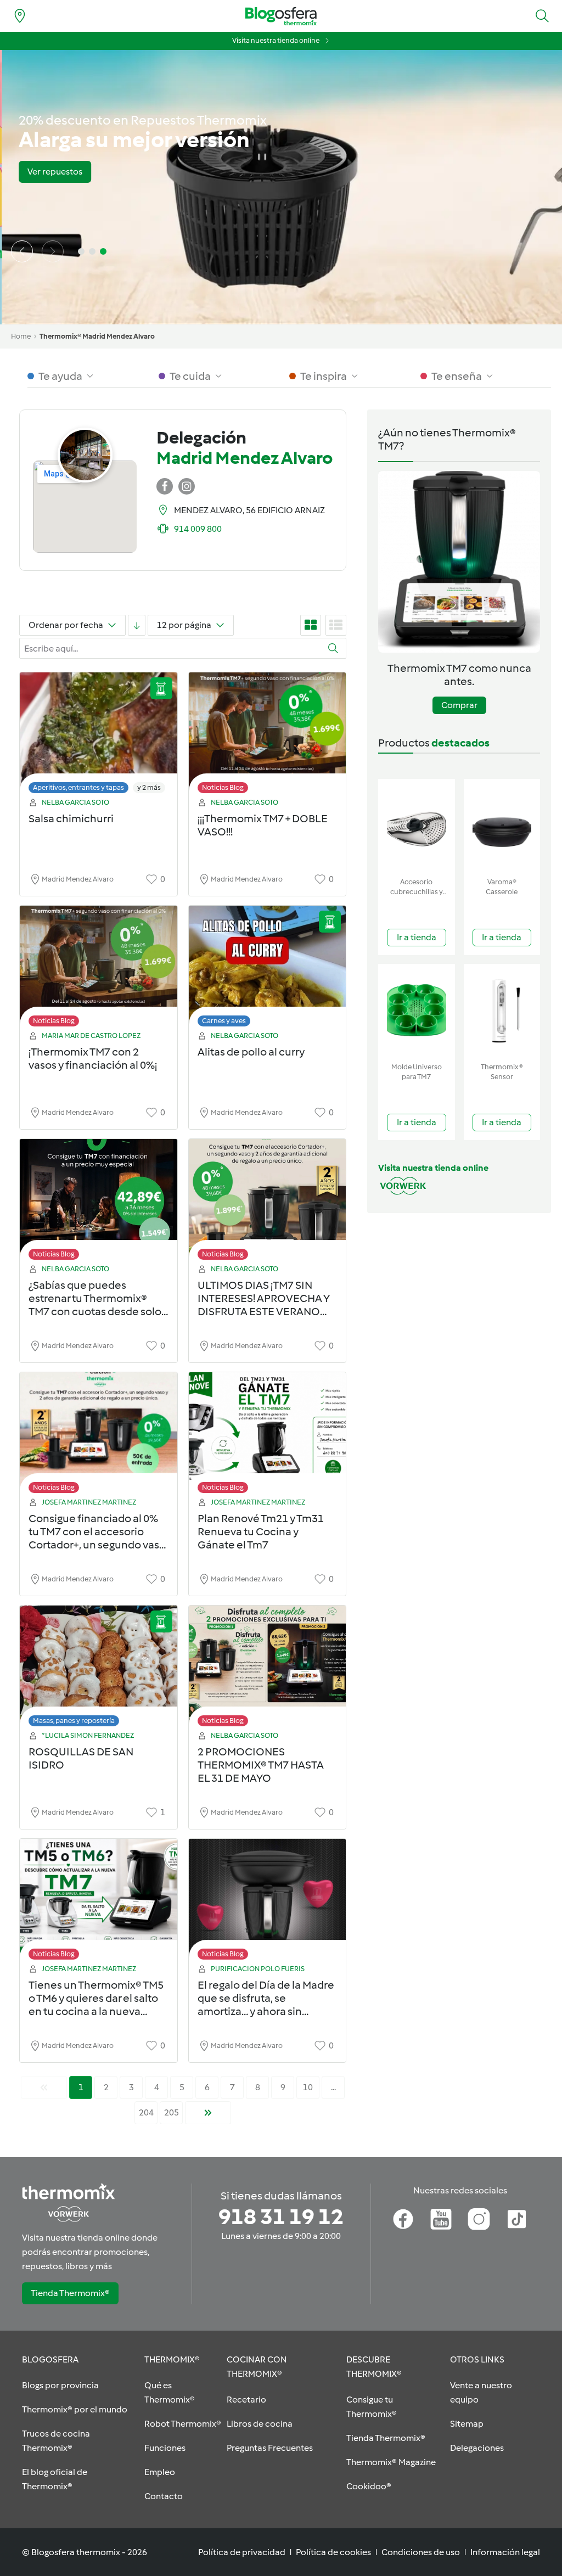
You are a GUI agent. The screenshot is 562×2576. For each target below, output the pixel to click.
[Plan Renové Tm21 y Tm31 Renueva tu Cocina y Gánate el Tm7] (268, 1436)
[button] (542, 16)
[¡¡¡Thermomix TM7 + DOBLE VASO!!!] (268, 736)
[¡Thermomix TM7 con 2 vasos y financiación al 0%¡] (99, 969)
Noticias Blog (223, 787)
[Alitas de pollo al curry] (268, 969)
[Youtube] (441, 2219)
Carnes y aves (224, 1021)
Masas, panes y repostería (74, 1721)
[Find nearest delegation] (20, 16)
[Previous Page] (44, 2087)
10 (308, 2087)
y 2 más (149, 787)
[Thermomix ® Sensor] (502, 1011)
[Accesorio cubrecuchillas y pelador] (417, 826)
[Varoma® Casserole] (502, 826)
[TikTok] (517, 2219)
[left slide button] (22, 251)
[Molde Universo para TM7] (417, 1011)
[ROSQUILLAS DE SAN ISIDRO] (99, 1669)
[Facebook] (403, 2219)
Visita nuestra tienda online (276, 40)
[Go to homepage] (281, 16)
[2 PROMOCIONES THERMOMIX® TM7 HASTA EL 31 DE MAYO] (268, 1669)
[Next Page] (208, 2113)
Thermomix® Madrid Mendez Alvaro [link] (97, 336)
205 (172, 2112)
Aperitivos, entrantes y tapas (78, 787)
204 (146, 2112)
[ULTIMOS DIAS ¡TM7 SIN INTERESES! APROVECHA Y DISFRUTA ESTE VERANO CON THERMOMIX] (268, 1202)
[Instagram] (479, 2219)
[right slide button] (53, 251)
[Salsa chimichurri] (99, 736)
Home (21, 336)
